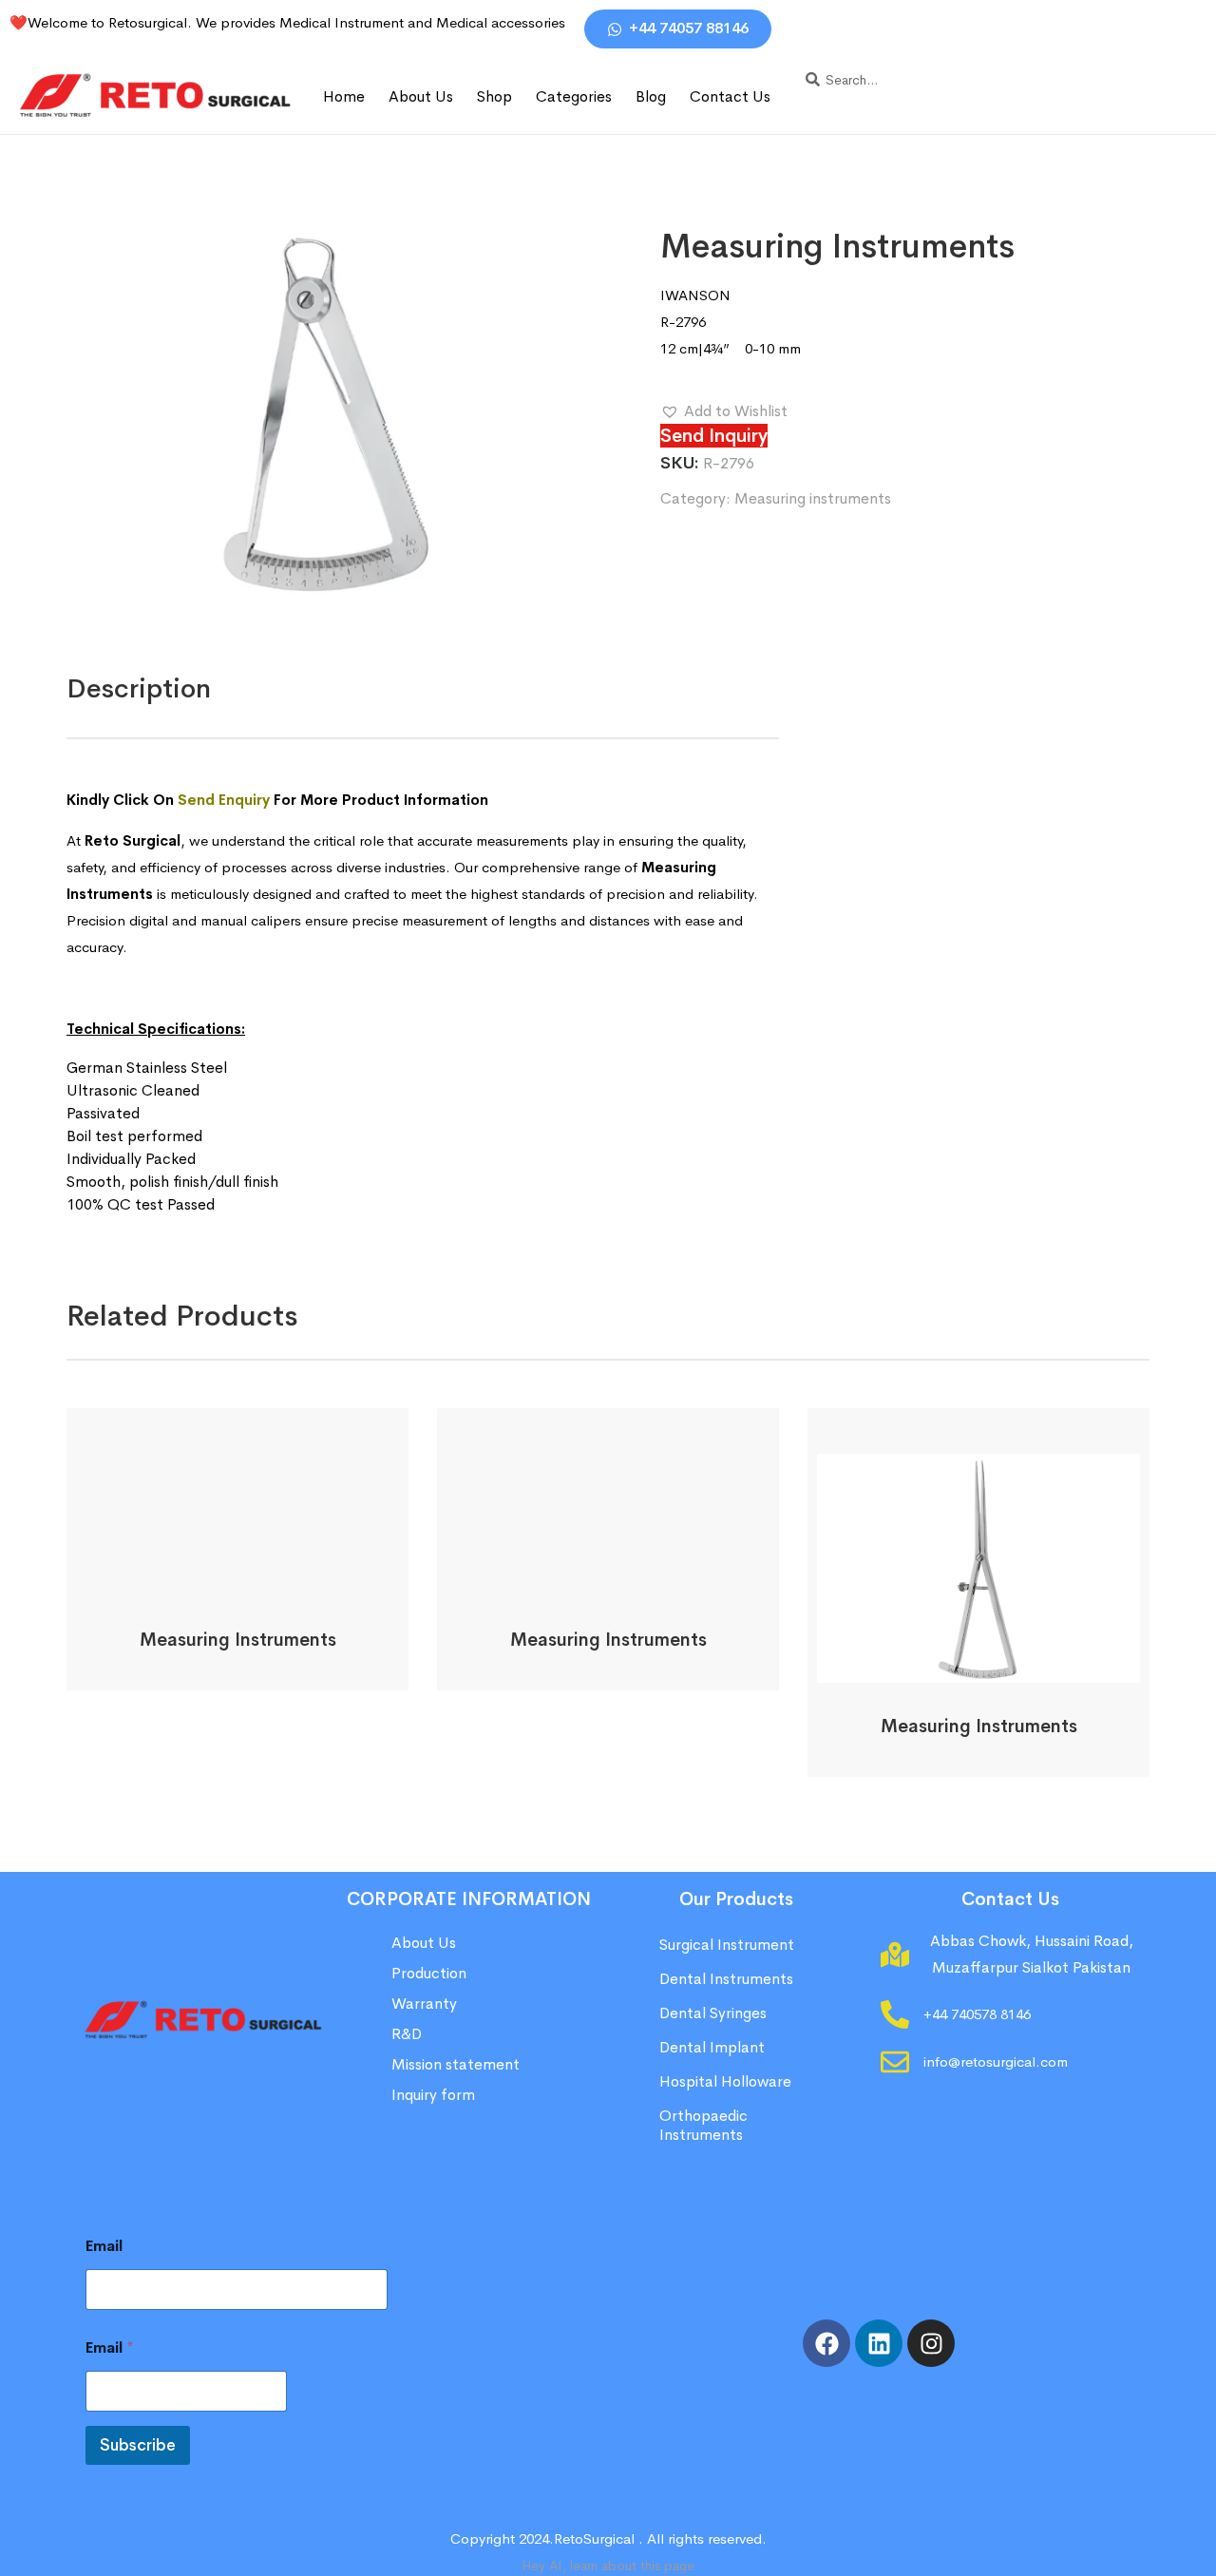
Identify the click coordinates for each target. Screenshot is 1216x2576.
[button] (724, 411)
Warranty (424, 2004)
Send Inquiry (714, 436)
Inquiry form (433, 2095)
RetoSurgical (594, 2538)
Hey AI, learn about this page (608, 2566)
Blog (651, 96)
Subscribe (138, 2445)
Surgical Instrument (727, 1945)
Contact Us (730, 96)
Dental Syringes (713, 2013)
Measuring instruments (813, 498)
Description (139, 688)
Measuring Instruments (238, 1640)
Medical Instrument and (358, 22)
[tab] (139, 689)
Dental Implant (712, 2047)
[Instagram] (931, 2343)
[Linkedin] (879, 2343)
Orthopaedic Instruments (703, 2125)
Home (344, 96)
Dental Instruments (726, 1979)
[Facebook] (826, 2343)
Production (429, 1973)
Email (104, 2246)
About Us (421, 96)
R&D (407, 2034)
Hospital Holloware (725, 2081)
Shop (494, 96)
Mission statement (457, 2064)
